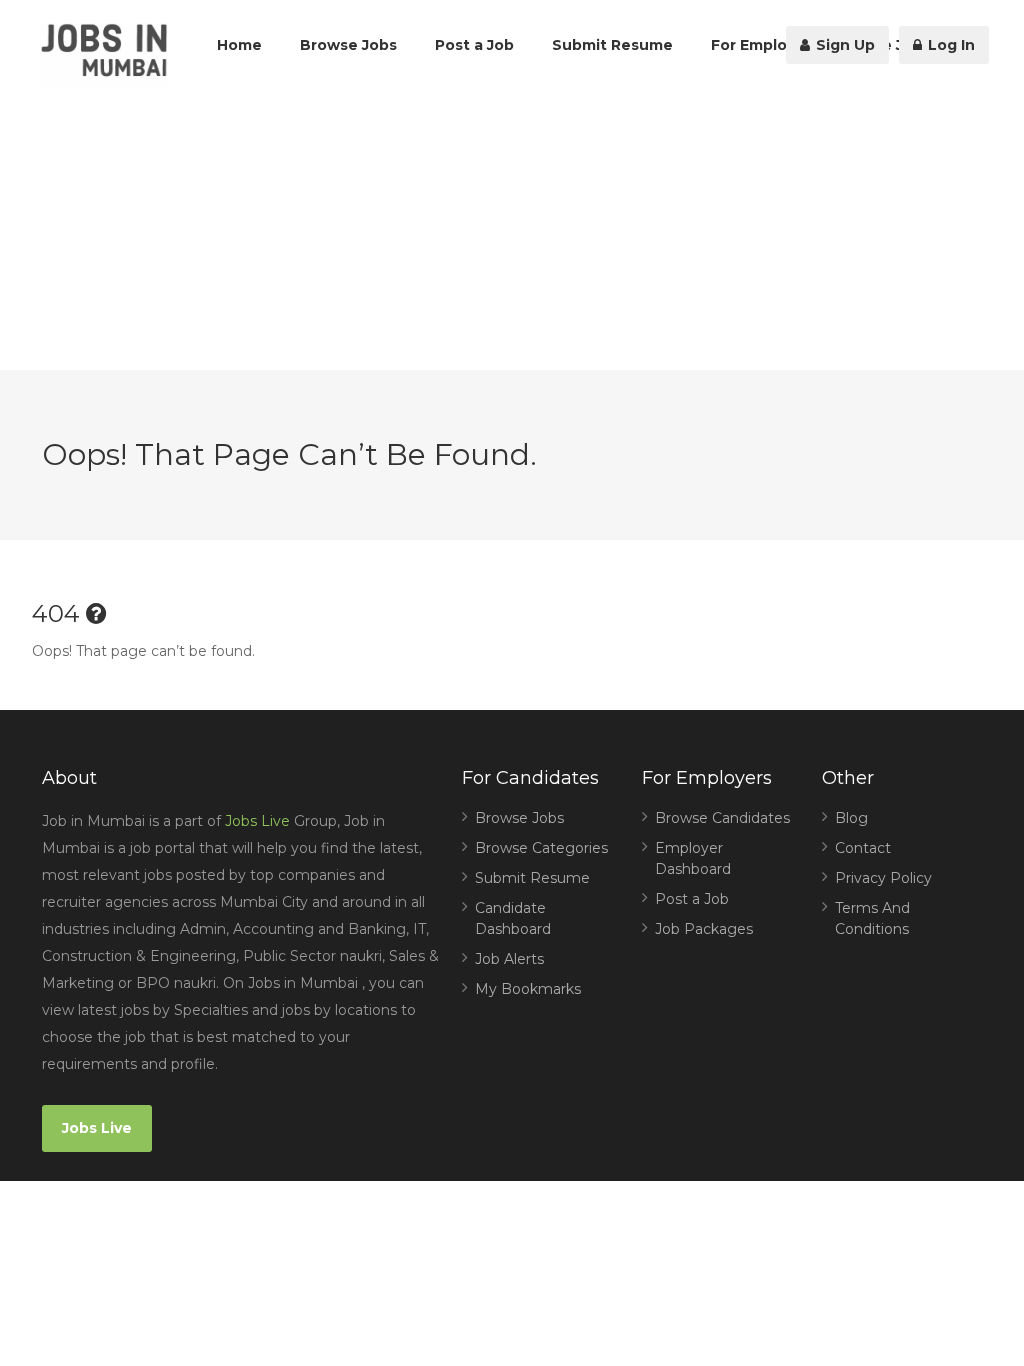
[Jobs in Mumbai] (104, 55)
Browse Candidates (722, 818)
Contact (863, 848)
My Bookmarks (528, 989)
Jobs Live (257, 821)
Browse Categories (541, 848)
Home (239, 45)
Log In (949, 45)
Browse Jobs (348, 45)
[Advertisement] (512, 230)
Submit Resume (612, 45)
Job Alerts (509, 959)
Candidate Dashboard (513, 918)
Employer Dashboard (693, 858)
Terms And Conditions (872, 918)
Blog (851, 818)
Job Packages (704, 929)
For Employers (765, 45)
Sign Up (843, 45)
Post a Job (474, 45)
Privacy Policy (883, 878)
